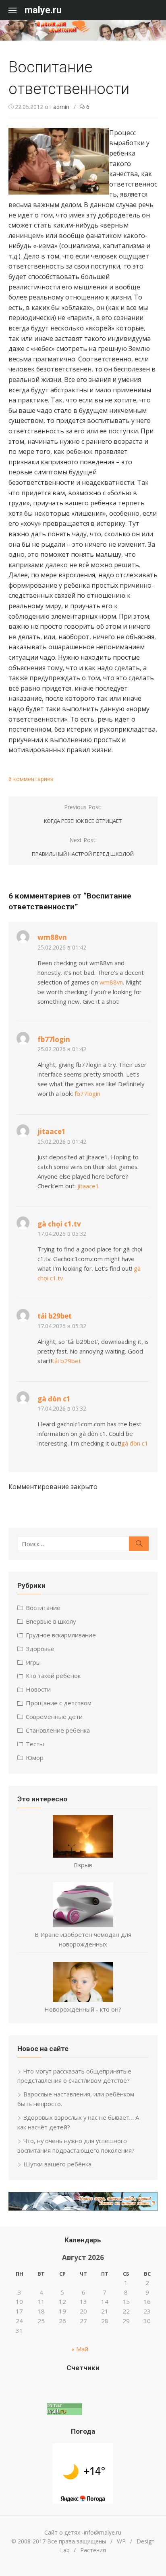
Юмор (35, 1758)
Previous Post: (83, 814)
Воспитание (43, 1608)
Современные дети (54, 1717)
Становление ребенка (58, 1730)
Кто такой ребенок (53, 1676)
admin (61, 107)
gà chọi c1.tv (59, 1224)
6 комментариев (31, 779)
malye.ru (43, 10)
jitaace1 (52, 1131)
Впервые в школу (51, 1621)
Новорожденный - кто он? (83, 2009)
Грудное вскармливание (61, 1635)
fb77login (54, 1039)
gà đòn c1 (54, 1399)
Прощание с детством (59, 1703)
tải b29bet (55, 1316)
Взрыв (83, 1865)
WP (121, 2541)
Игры (33, 1662)
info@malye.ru (103, 2532)
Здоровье (40, 1649)
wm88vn (52, 937)
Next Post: (83, 847)
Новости (38, 1689)
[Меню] (17, 10)
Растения (93, 2550)
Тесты (35, 1744)
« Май (80, 2349)
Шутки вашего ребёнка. (58, 2164)
